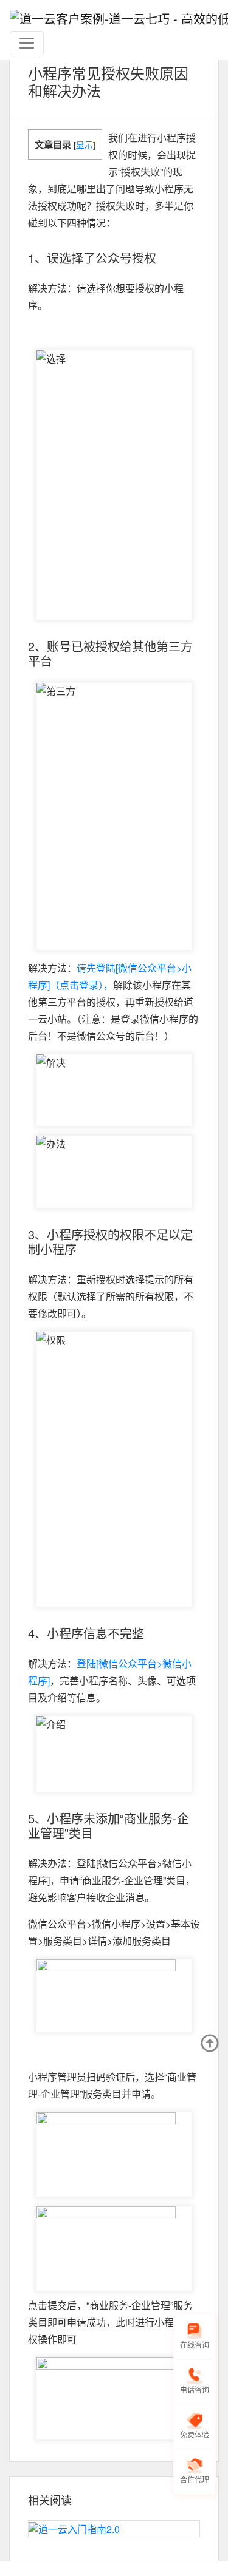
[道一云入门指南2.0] (114, 2529)
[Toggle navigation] (27, 43)
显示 (85, 144)
